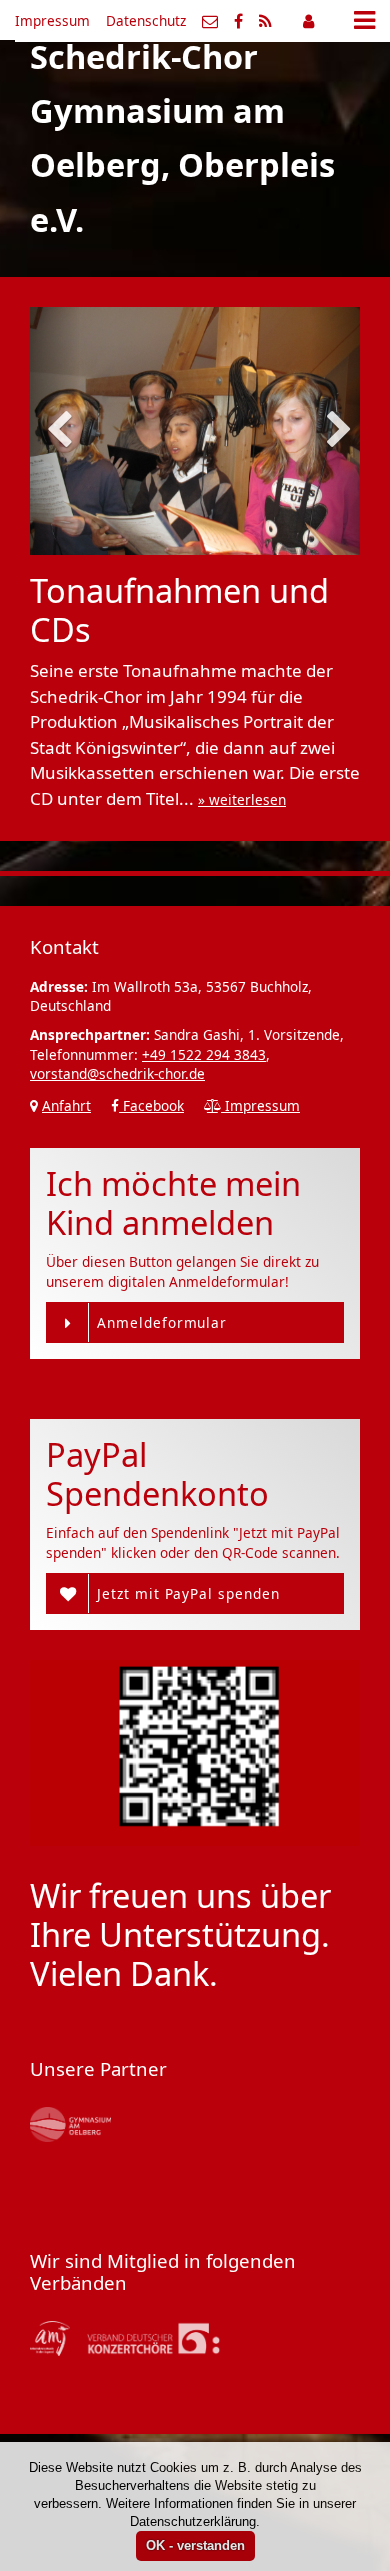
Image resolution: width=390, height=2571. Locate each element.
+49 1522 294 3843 (204, 1054)
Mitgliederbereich (308, 21)
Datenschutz (146, 20)
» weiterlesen (242, 799)
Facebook (151, 1105)
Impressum (52, 20)
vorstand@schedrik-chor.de (117, 1073)
